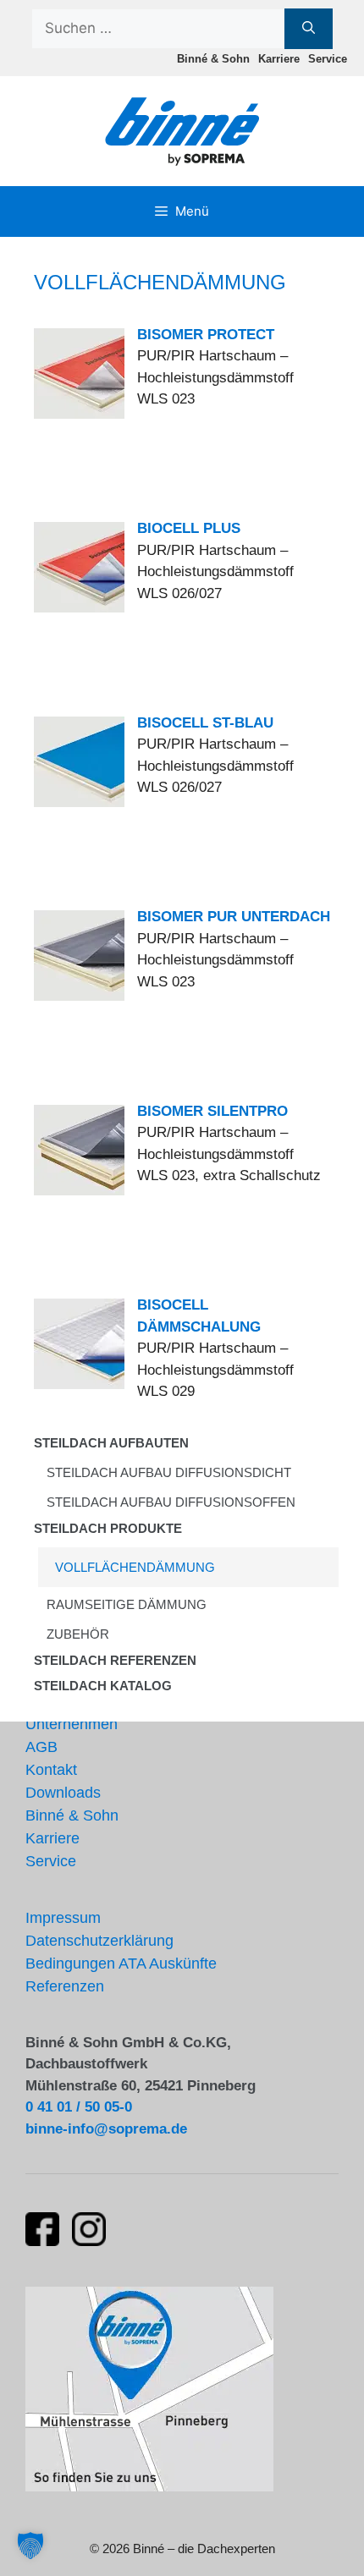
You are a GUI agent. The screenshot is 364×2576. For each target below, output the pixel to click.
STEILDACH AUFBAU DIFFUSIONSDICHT (169, 1472)
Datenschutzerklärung (99, 1941)
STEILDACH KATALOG (103, 1686)
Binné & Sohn (213, 59)
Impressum (63, 1918)
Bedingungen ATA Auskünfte (121, 1964)
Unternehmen (72, 1724)
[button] (30, 2546)
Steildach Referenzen (115, 1660)
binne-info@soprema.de (106, 2129)
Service (328, 59)
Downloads (63, 1793)
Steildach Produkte (108, 1528)
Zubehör (78, 1634)
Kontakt (51, 1770)
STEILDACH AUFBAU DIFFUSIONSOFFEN (171, 1502)
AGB (41, 1747)
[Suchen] (309, 29)
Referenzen (65, 1986)
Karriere (279, 59)
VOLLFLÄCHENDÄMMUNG (135, 1567)
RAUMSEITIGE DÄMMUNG (127, 1604)
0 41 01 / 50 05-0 (79, 2107)
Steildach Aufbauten (111, 1443)
